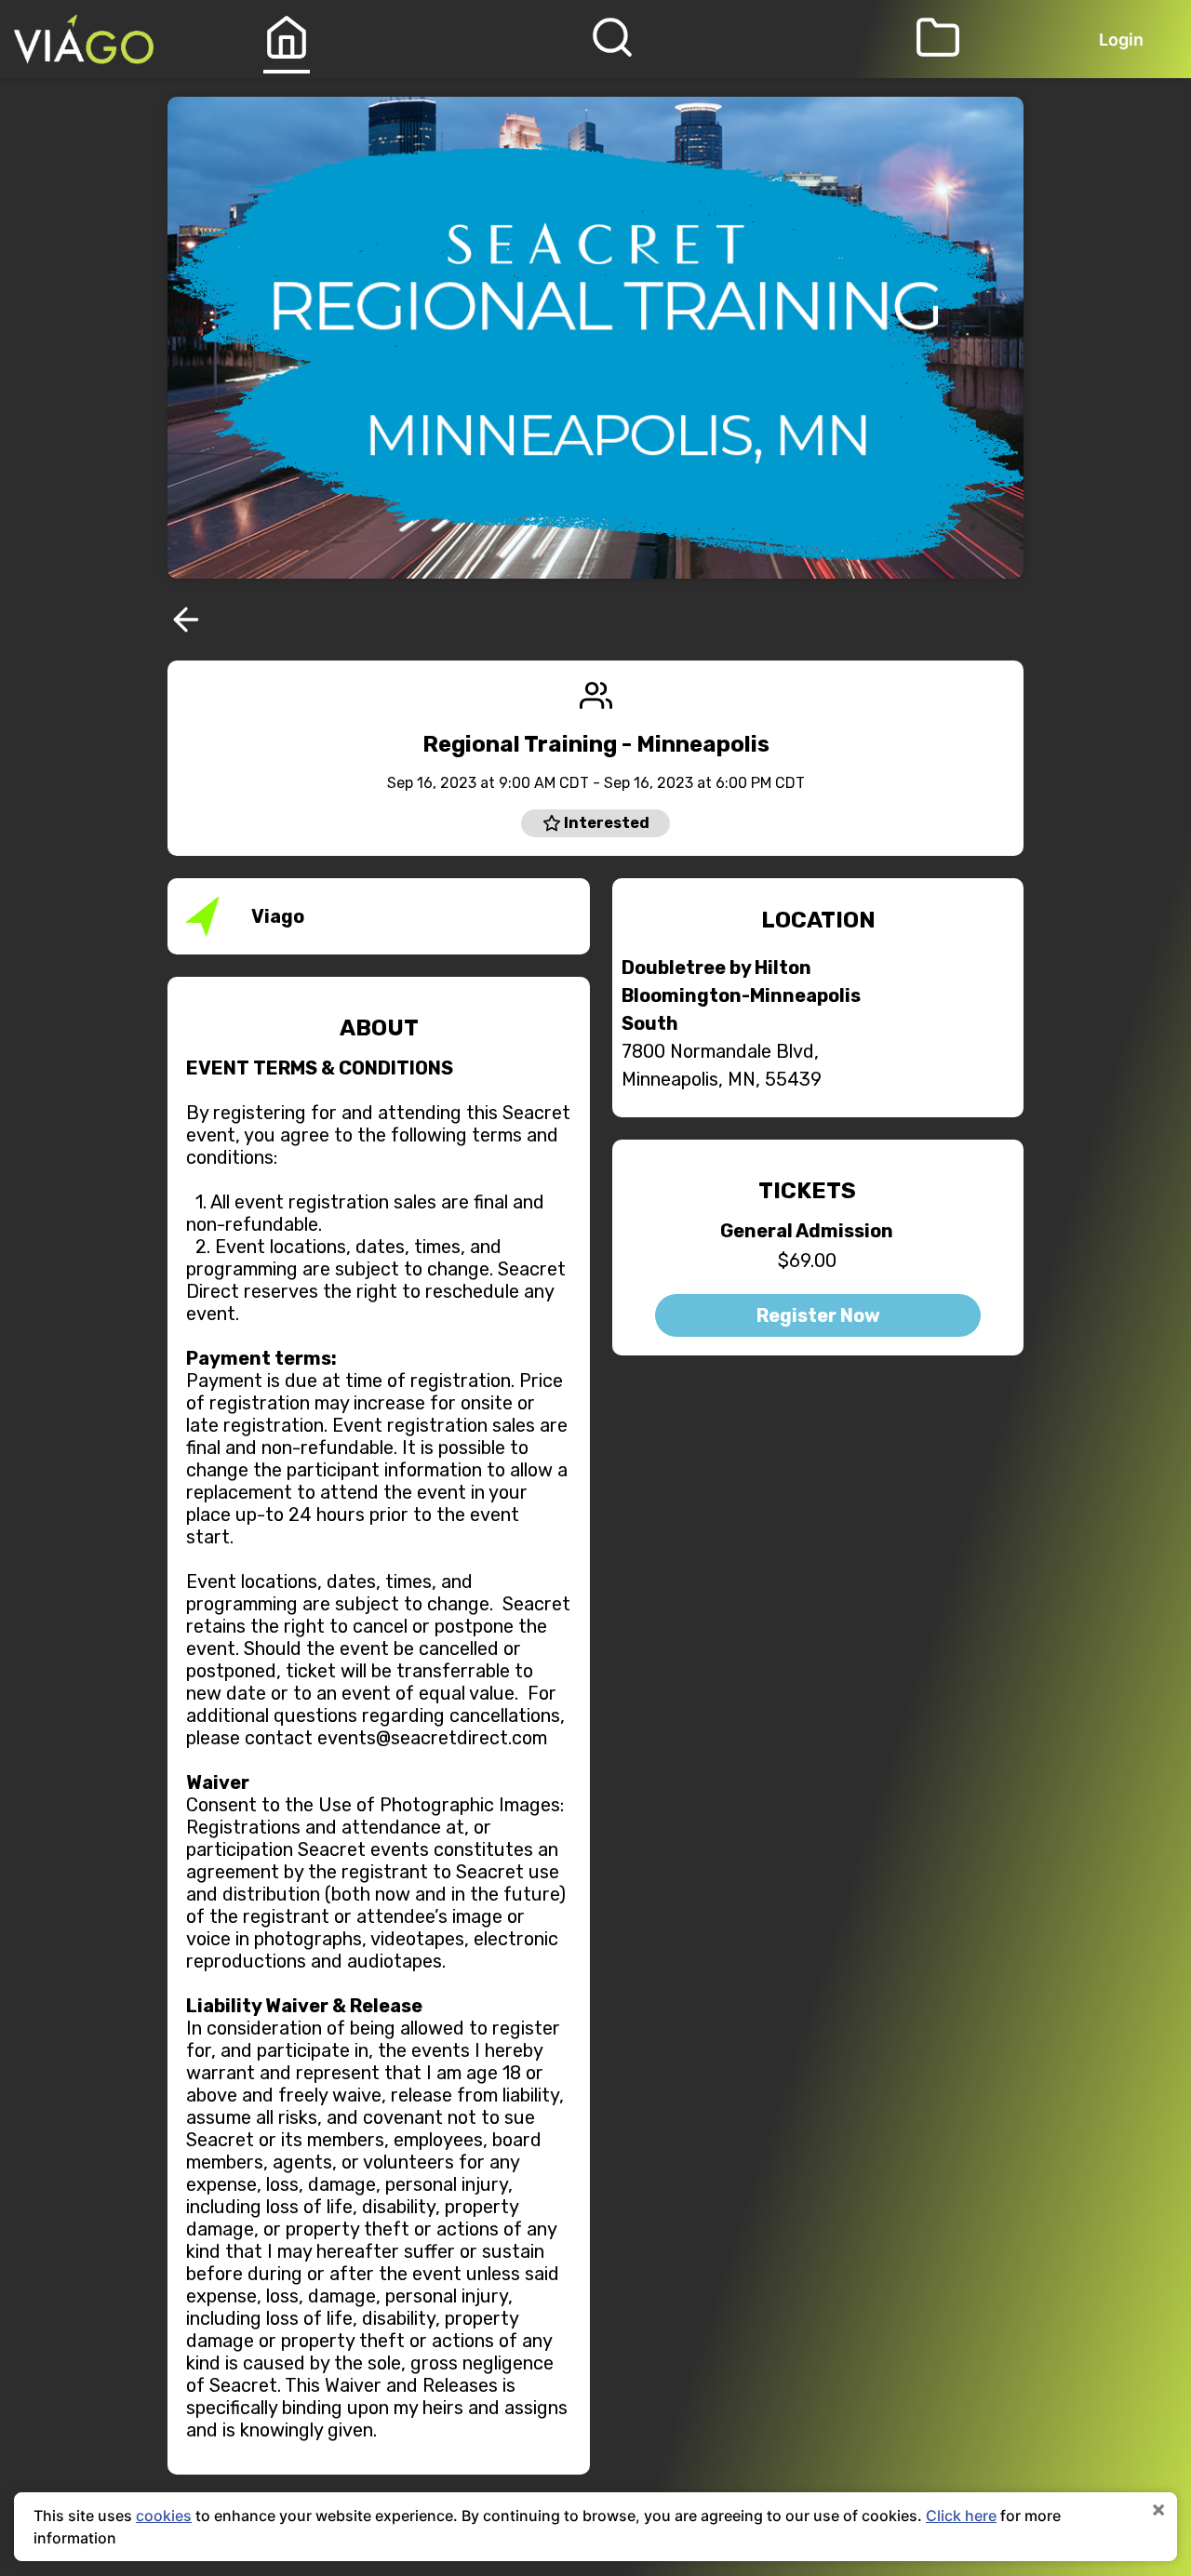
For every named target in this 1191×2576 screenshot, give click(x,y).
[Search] (612, 37)
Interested (605, 823)
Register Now (818, 1315)
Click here (961, 2516)
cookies (164, 2516)
